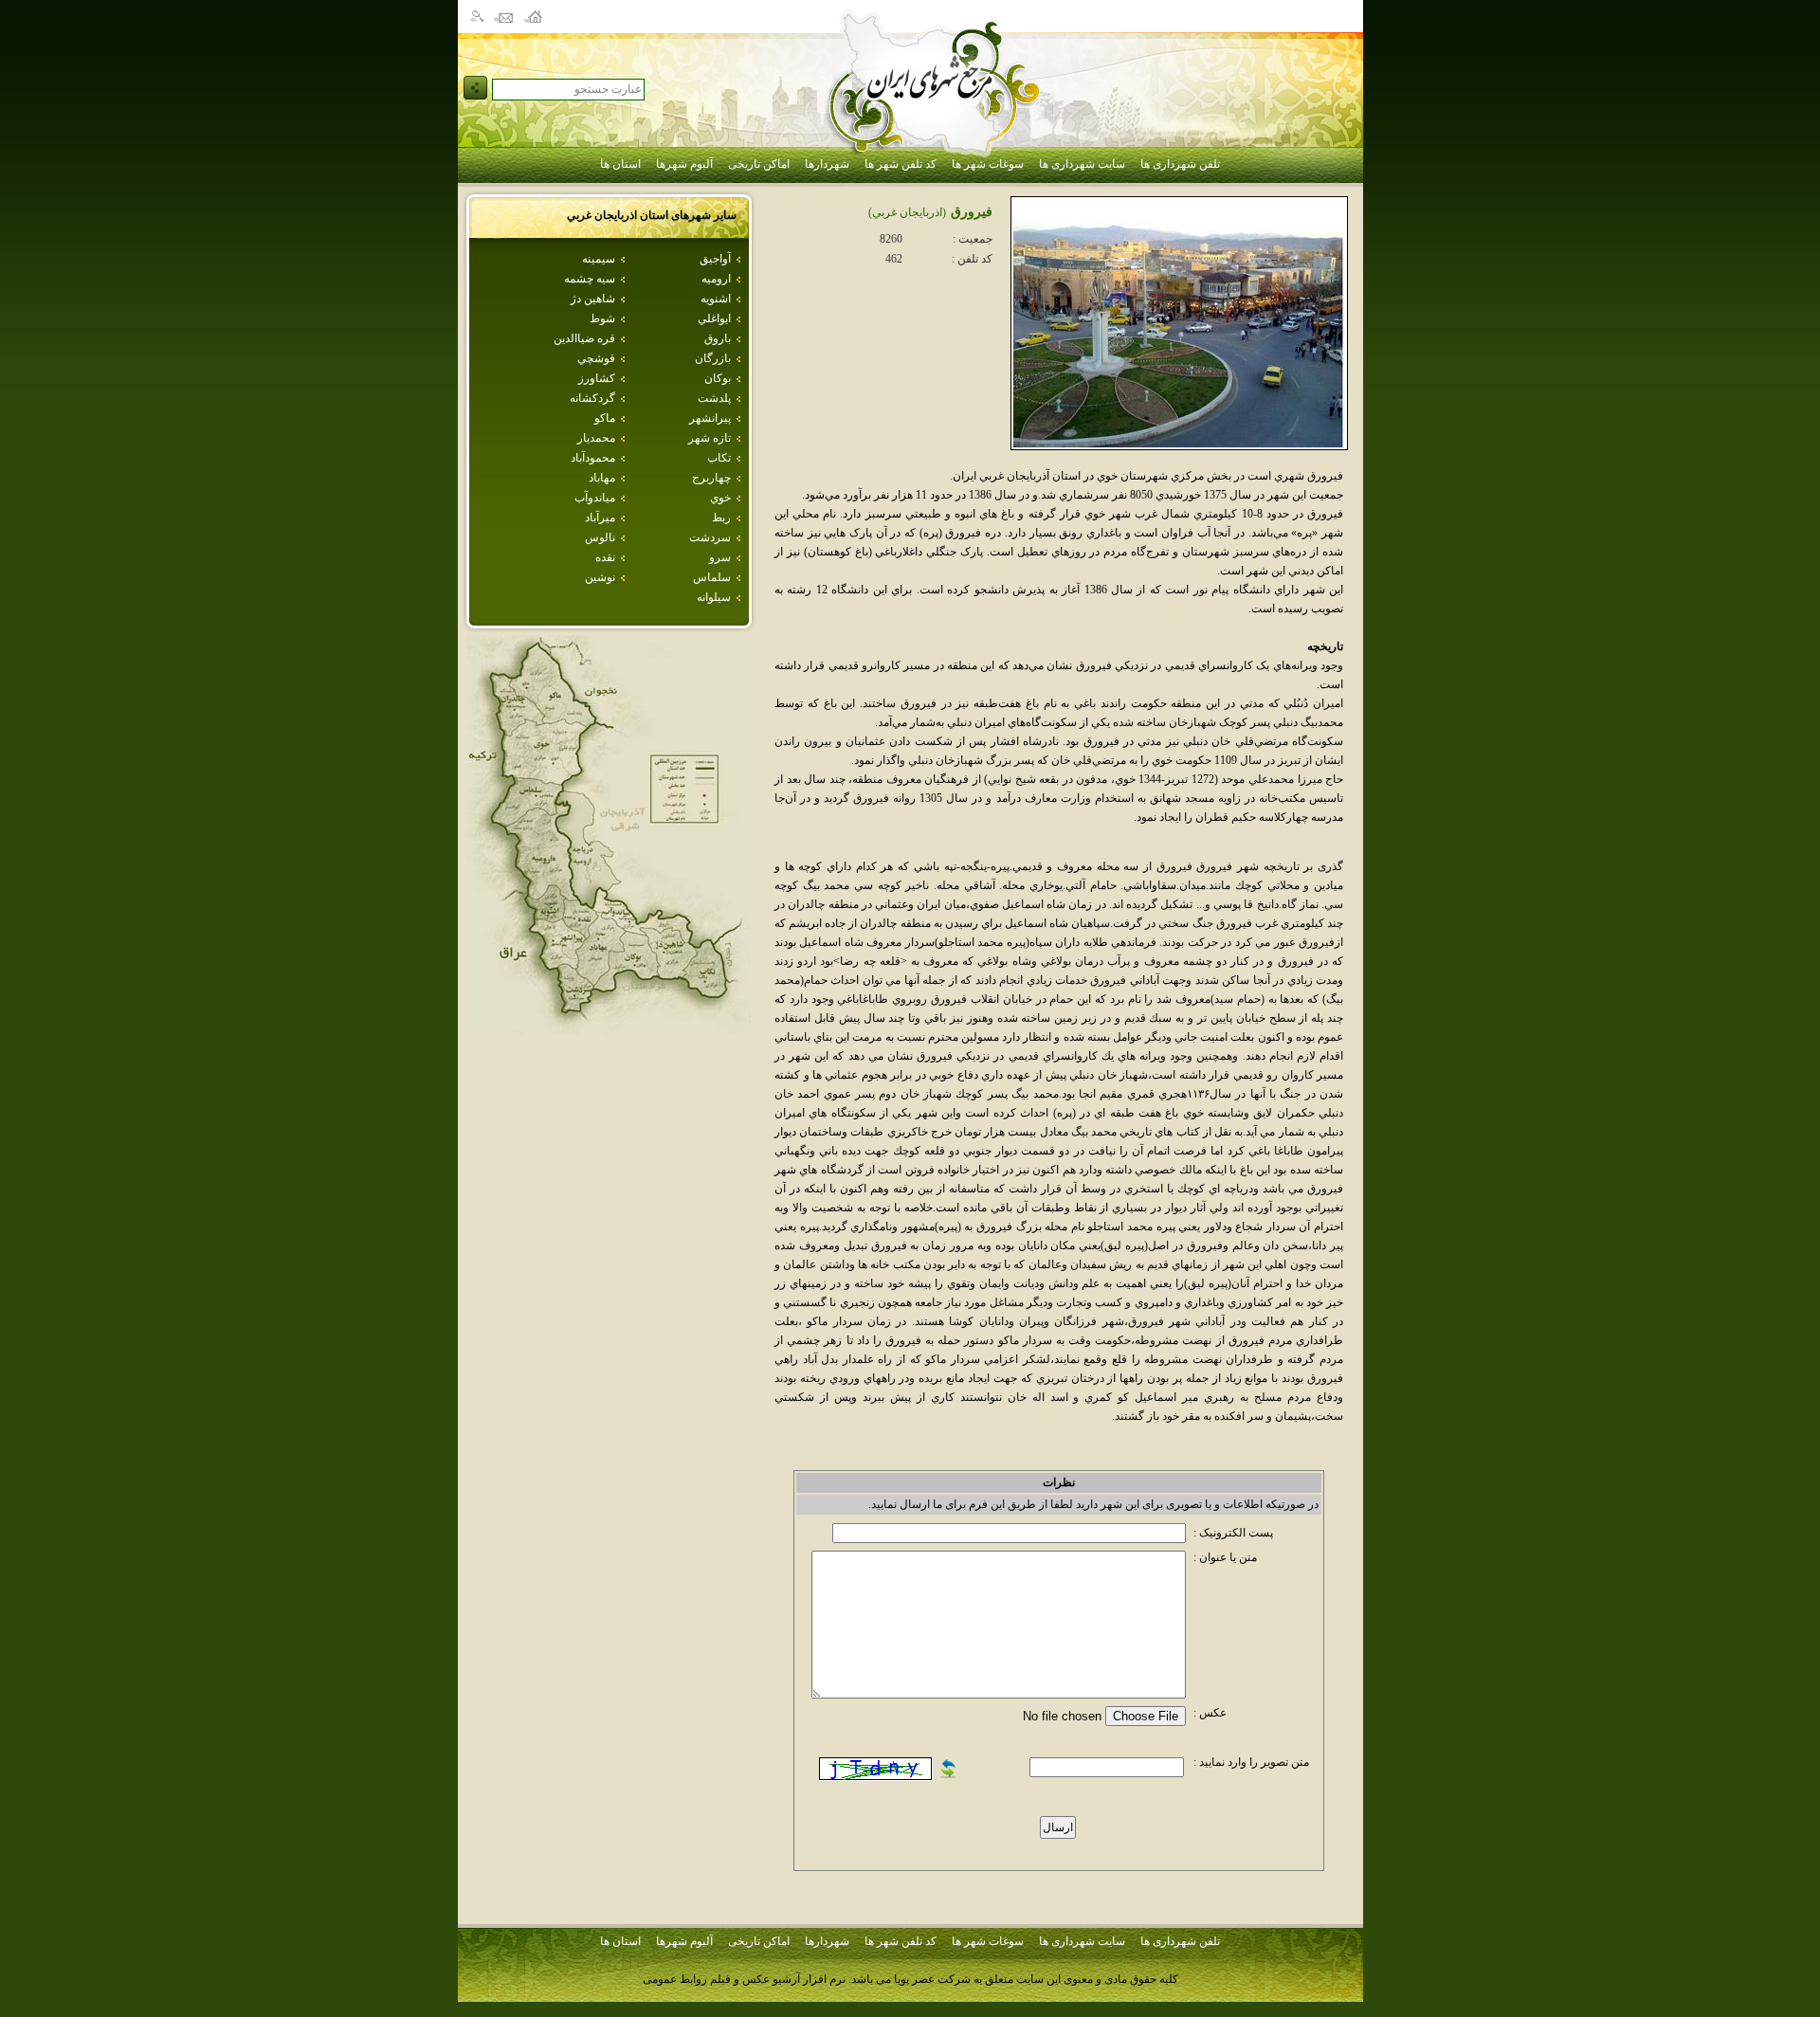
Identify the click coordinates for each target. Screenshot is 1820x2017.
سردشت (710, 537)
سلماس (712, 577)
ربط (721, 518)
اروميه (716, 279)
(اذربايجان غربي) (907, 212)
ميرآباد (600, 518)
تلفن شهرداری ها (1180, 164)
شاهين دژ (593, 299)
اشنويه (716, 299)
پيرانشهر (710, 418)
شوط (602, 318)
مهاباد (602, 478)
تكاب (719, 458)
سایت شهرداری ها (1082, 164)
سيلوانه (714, 597)
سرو (720, 557)
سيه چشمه (590, 279)
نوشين (600, 577)
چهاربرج (711, 478)
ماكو (605, 418)
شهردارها (827, 164)
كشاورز (597, 378)
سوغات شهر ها (988, 164)
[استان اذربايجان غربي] (609, 1030)
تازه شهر (710, 438)
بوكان (718, 378)
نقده (605, 557)
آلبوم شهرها (684, 164)
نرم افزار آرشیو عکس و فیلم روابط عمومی (744, 1979)
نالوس (600, 537)
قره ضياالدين (584, 338)
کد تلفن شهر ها (901, 164)
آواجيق (715, 259)
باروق (718, 338)
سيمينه (599, 259)
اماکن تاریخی (759, 164)
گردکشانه (592, 398)
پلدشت (714, 398)
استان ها (620, 164)
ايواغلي (714, 318)
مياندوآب (595, 498)
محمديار (596, 438)
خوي (720, 498)
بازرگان (713, 358)
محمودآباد (593, 458)
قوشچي (596, 358)
